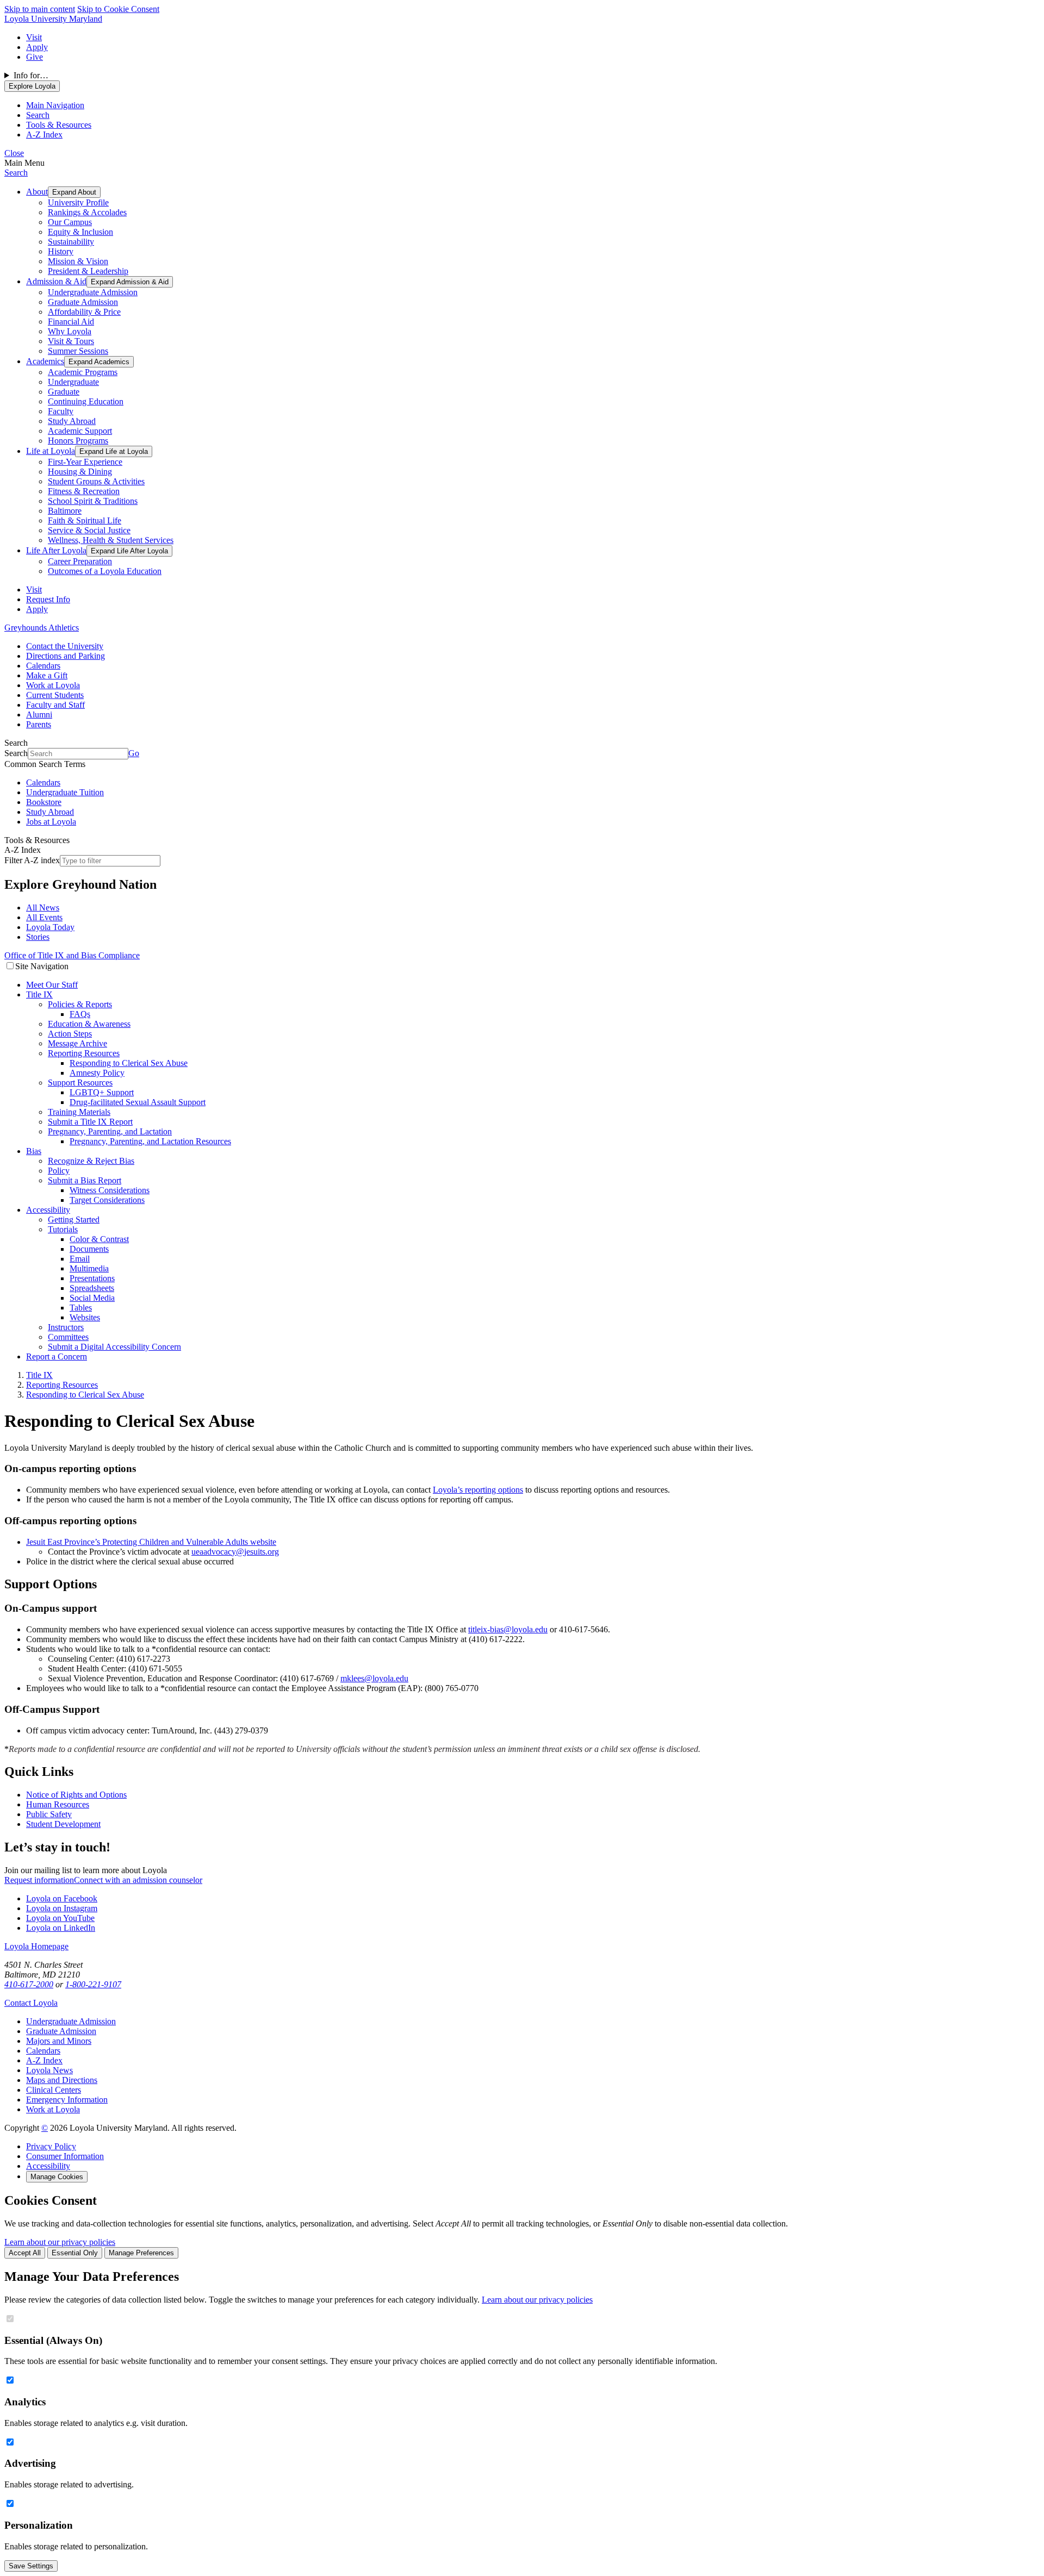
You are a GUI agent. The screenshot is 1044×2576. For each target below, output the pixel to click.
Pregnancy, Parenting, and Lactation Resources (150, 1141)
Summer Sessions (78, 351)
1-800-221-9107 (93, 1984)
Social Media (92, 1298)
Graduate (64, 392)
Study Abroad (72, 421)
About (37, 192)
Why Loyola (70, 331)
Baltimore (65, 511)
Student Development (63, 1824)
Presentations (92, 1278)
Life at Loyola (51, 451)
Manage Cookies (57, 2177)
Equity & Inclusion (80, 232)
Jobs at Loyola (51, 822)
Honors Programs (78, 441)
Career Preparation (80, 561)
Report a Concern (57, 1356)
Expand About (74, 192)
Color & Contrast (99, 1239)
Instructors (66, 1327)
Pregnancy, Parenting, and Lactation (110, 1131)
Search (16, 173)
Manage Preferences (141, 2253)
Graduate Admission (83, 302)
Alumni (39, 715)
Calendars (43, 666)
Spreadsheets (92, 1288)
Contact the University (65, 646)
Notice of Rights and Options (76, 1795)
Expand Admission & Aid (130, 282)
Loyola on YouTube (60, 1918)
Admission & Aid (56, 281)
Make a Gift (47, 675)
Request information (39, 1880)
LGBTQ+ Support (102, 1092)
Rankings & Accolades (87, 212)
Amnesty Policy (97, 1073)
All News (43, 907)
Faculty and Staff (55, 705)
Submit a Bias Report (85, 1180)
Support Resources (80, 1083)
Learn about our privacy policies (60, 2242)
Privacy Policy (51, 2146)
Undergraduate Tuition (65, 792)
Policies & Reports (80, 1004)
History (61, 251)
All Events (44, 917)
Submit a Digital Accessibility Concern (114, 1347)
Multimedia (89, 1268)
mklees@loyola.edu (374, 1678)
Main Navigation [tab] (55, 105)
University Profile (78, 202)
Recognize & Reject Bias (91, 1161)
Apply (37, 47)
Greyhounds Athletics (42, 628)
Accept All (25, 2253)
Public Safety (49, 1814)
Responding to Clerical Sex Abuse (129, 1063)
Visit (34, 37)
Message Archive (77, 1043)
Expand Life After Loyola (129, 551)
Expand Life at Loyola (114, 451)
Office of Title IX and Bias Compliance (72, 955)
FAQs (80, 1014)
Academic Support (80, 431)
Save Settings (31, 2566)
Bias (34, 1151)
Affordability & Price (84, 312)
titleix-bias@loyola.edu (508, 1629)
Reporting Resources (84, 1053)
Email (80, 1259)
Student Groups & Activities (96, 481)
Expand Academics (99, 362)
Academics (45, 361)
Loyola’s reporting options (478, 1490)
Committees (68, 1337)
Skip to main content (40, 9)
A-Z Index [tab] (44, 135)
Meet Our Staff (52, 985)
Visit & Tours (71, 341)
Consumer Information (65, 2156)
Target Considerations (107, 1200)
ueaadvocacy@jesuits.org (235, 1552)
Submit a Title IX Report (90, 1122)
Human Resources (58, 1804)
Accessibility (48, 1210)
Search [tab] (38, 115)
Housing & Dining (80, 472)
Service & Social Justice (89, 530)
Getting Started (74, 1220)
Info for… (31, 75)
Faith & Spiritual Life (85, 520)
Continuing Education (86, 401)
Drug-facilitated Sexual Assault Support (138, 1102)
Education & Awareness (89, 1024)
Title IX (39, 994)
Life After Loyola (56, 550)
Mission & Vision (78, 261)
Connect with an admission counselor (138, 1880)
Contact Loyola (31, 2003)
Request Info (48, 599)
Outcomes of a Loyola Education (105, 571)
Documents (89, 1249)
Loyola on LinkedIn (61, 1928)
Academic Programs (83, 372)
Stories (38, 937)
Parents (39, 724)
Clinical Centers (54, 2090)
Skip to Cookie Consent (118, 9)
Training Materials (79, 1112)
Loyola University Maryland (53, 19)
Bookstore (44, 802)
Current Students (55, 695)
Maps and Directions (62, 2080)
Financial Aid (71, 322)
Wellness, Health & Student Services (111, 540)
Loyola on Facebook (62, 1898)
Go (134, 753)
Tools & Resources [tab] (59, 125)
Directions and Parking (66, 656)
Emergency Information (67, 2100)
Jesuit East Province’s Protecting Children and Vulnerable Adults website (151, 1542)
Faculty (61, 411)
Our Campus (70, 222)
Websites (85, 1317)
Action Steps (70, 1034)
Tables (81, 1308)
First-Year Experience (85, 462)
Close (14, 153)
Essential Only (75, 2253)
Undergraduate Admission (93, 292)
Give (35, 57)
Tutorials (63, 1229)
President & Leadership (88, 271)
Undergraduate (73, 382)
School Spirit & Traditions (93, 501)
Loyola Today (50, 927)
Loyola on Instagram (62, 1908)
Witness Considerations (110, 1190)
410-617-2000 (29, 1984)
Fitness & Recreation (84, 491)
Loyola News (49, 2070)
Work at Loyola (53, 685)
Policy (59, 1171)
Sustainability (71, 242)
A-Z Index (44, 2060)
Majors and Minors (59, 2041)
